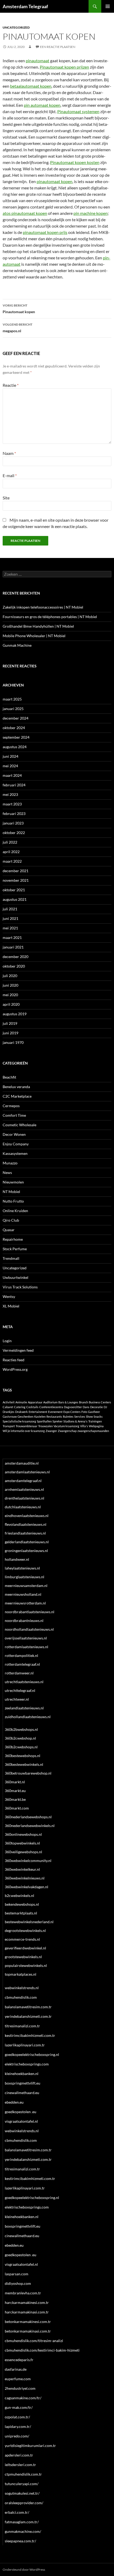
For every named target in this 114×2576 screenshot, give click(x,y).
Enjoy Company (16, 1144)
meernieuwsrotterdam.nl (25, 1603)
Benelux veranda (16, 1087)
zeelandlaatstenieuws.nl (24, 1708)
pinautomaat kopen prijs (45, 232)
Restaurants (54, 1416)
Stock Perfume (15, 1249)
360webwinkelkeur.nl (22, 1869)
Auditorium (50, 1402)
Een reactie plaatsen (58, 47)
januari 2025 (13, 709)
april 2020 (11, 1004)
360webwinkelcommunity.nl (28, 1861)
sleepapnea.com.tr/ (20, 2541)
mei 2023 (10, 794)
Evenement (55, 1412)
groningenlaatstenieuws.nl (26, 1551)
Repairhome (13, 1239)
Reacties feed (14, 1360)
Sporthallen (44, 1421)
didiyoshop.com (18, 2283)
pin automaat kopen (42, 105)
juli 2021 (10, 909)
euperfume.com (18, 2379)
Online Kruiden (15, 1211)
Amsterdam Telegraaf (25, 6)
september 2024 (16, 737)
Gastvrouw (10, 1416)
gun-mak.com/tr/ (19, 2407)
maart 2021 (12, 937)
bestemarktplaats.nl (21, 1913)
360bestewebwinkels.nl (24, 1764)
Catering (20, 1407)
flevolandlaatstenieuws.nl (26, 1524)
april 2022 (11, 852)
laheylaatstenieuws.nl (22, 1568)
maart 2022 (12, 861)
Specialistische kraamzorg (19, 1421)
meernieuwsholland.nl (23, 1594)
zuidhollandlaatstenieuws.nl (28, 1717)
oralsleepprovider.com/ (24, 2503)
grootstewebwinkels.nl (23, 1957)
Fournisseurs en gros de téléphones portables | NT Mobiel (50, 617)
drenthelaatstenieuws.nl (25, 1498)
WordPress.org (15, 1369)
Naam (9, 453)
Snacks (98, 1416)
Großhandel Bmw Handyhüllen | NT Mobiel (38, 626)
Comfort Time (14, 1115)
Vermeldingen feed (18, 1350)
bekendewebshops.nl (22, 1904)
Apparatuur (35, 1402)
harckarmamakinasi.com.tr (27, 2312)
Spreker (58, 1421)
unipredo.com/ (17, 2436)
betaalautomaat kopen (31, 86)
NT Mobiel (11, 1192)
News (7, 1172)
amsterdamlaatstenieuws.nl (27, 1472)
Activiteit (9, 1402)
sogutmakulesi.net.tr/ (22, 2493)
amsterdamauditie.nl (22, 1463)
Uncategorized (16, 27)
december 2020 (16, 957)
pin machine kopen (91, 213)
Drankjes (8, 1412)
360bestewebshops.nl (23, 1756)
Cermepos (11, 1106)
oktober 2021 (14, 890)
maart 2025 (12, 699)
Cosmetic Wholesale (19, 1125)
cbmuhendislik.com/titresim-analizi (34, 2341)
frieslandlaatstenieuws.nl (25, 1533)
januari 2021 (13, 947)
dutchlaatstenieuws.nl (23, 1507)
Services (80, 1416)
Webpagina (96, 1426)
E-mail (10, 475)
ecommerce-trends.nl (22, 1939)
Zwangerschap (67, 1431)
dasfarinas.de (16, 2369)
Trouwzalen (45, 1426)
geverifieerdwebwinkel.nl (25, 1948)
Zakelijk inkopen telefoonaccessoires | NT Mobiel (43, 607)
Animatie (21, 1402)
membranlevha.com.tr (23, 2293)
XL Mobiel (11, 1306)
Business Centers (100, 1402)
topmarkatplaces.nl (21, 1974)
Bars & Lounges (68, 1402)
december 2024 (16, 718)
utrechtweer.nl (17, 1699)
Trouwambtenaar (27, 1426)
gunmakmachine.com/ (23, 2531)
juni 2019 (10, 1033)
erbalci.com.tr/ (17, 2512)
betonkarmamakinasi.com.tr (28, 2331)
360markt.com (17, 1808)
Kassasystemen (15, 1153)
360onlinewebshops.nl (23, 1834)
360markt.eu (15, 1791)
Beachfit (9, 1077)
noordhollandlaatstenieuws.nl (29, 1629)
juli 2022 (10, 842)
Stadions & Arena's (75, 1421)
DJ (105, 1407)
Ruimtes (68, 1416)
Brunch (84, 1402)
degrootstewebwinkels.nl (25, 1930)
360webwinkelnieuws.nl (25, 1878)
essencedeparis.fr (19, 2360)
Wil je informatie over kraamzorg (24, 1431)
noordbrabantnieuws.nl (24, 1620)
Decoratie (97, 1407)
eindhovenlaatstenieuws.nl (27, 1516)
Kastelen (40, 1416)
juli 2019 (10, 1023)
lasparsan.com (17, 2274)
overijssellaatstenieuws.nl (26, 1638)
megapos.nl (17, 328)
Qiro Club (11, 1220)
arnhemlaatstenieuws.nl (24, 1489)
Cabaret (8, 1407)
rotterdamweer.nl (19, 1673)
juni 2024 (10, 756)
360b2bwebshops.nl (21, 1729)
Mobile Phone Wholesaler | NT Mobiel (34, 636)
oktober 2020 (14, 966)
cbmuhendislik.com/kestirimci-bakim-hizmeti (42, 2350)
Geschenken (25, 1416)
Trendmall (11, 1258)
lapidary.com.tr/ (18, 2426)
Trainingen (95, 1421)
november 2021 (16, 880)
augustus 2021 (15, 899)
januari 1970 (13, 1042)
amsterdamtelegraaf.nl (23, 1481)
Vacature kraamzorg (66, 1426)
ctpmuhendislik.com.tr (23, 2474)
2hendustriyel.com (20, 2388)
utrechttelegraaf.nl (20, 1690)
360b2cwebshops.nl (21, 1747)
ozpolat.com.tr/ (17, 2417)
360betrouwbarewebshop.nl (28, 1773)
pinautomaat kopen (54, 181)
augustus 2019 (15, 1014)
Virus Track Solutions (20, 1287)
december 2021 (16, 871)
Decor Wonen (14, 1134)
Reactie (11, 385)
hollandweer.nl (17, 1559)
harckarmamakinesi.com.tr (27, 2302)
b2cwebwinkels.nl (19, 1896)
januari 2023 (13, 823)
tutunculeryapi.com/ (22, 2484)
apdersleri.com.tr (19, 2455)
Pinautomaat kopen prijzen (64, 67)
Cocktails (32, 1407)
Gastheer (94, 1412)
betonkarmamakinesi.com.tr (28, 2322)
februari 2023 (14, 813)
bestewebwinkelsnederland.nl (29, 1922)
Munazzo (10, 1163)
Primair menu (108, 6)
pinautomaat (38, 61)
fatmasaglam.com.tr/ (22, 2522)
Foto (84, 1412)
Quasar (9, 1230)
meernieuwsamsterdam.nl (26, 1586)
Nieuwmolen (13, 1182)
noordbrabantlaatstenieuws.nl (30, 1612)
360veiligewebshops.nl (23, 1852)
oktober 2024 (14, 728)
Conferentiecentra (51, 1407)
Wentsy (9, 1296)
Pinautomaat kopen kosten (75, 162)
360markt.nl (15, 1782)
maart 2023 (12, 804)
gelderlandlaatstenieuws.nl (27, 1542)
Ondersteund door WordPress (24, 2570)
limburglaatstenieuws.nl (25, 1577)
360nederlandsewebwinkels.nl (30, 1826)
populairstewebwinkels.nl (26, 1965)
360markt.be (15, 1799)
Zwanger (51, 1431)
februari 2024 (14, 785)
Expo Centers (72, 1412)
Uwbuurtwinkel (16, 1277)
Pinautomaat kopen (19, 309)
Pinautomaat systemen (78, 111)
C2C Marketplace (17, 1096)
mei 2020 (10, 995)
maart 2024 (12, 775)
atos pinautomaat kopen (25, 213)
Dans (86, 1407)
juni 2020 (10, 985)
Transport (9, 1426)
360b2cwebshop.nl (20, 1738)
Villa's (84, 1426)
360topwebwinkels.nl (22, 1843)
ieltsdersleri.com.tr (20, 2465)
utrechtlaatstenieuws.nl (24, 1682)
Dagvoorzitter (73, 1407)
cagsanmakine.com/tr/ (23, 2398)
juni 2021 (10, 918)
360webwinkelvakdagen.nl (27, 1887)
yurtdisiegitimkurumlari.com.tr (30, 2446)
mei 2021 (10, 928)
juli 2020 (10, 976)
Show (89, 1416)
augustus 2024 (15, 747)
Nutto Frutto (13, 1201)
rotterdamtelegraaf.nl (22, 1664)
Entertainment (38, 1412)
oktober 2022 (14, 833)
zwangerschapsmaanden (93, 1431)
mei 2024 (10, 766)
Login (7, 1341)
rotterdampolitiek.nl (21, 1655)
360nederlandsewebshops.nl (28, 1817)
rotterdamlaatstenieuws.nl (27, 1647)
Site (6, 498)
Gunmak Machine (17, 645)
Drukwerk (21, 1412)
